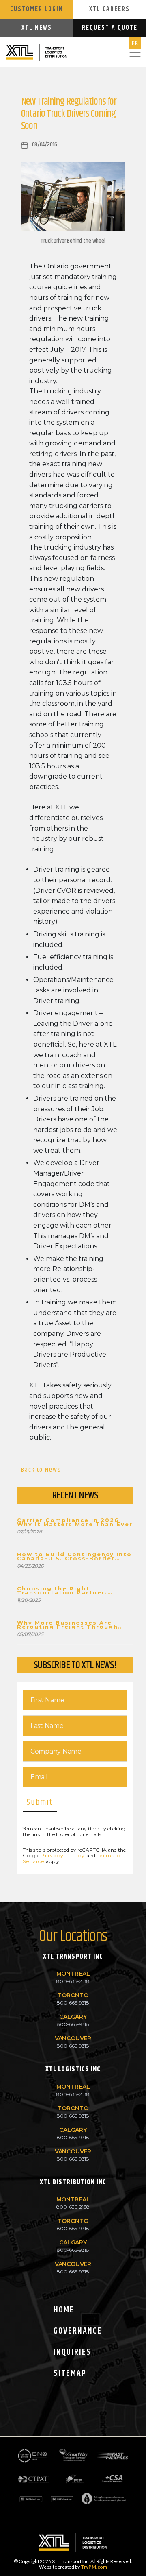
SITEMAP (70, 2373)
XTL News (37, 28)
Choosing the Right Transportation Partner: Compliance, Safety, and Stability (63, 1590)
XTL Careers (109, 9)
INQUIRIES (72, 2352)
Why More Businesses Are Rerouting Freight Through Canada (68, 1625)
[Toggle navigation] (135, 52)
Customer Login (37, 9)
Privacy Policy (63, 1855)
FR (135, 43)
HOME (64, 2310)
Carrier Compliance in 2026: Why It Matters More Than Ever (75, 1522)
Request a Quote (110, 28)
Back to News (41, 1470)
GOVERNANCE (78, 2331)
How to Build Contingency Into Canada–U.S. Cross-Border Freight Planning (74, 1556)
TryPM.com (94, 2567)
